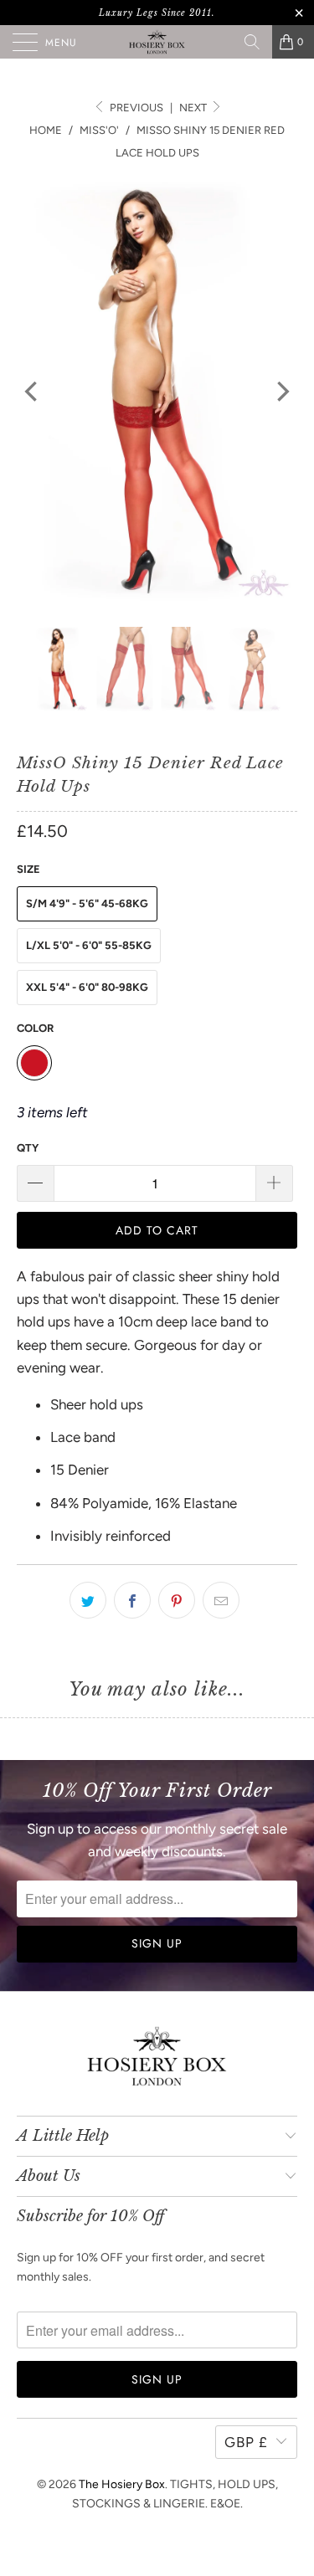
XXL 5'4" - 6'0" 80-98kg (87, 987)
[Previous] (33, 392)
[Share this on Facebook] (132, 1600)
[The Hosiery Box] (157, 42)
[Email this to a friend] (221, 1600)
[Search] (252, 42)
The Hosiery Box (122, 2484)
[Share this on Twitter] (88, 1600)
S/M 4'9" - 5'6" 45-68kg (87, 903)
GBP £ (246, 2442)
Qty (28, 1148)
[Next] (281, 392)
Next (194, 108)
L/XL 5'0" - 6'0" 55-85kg (89, 945)
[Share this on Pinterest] (177, 1600)
